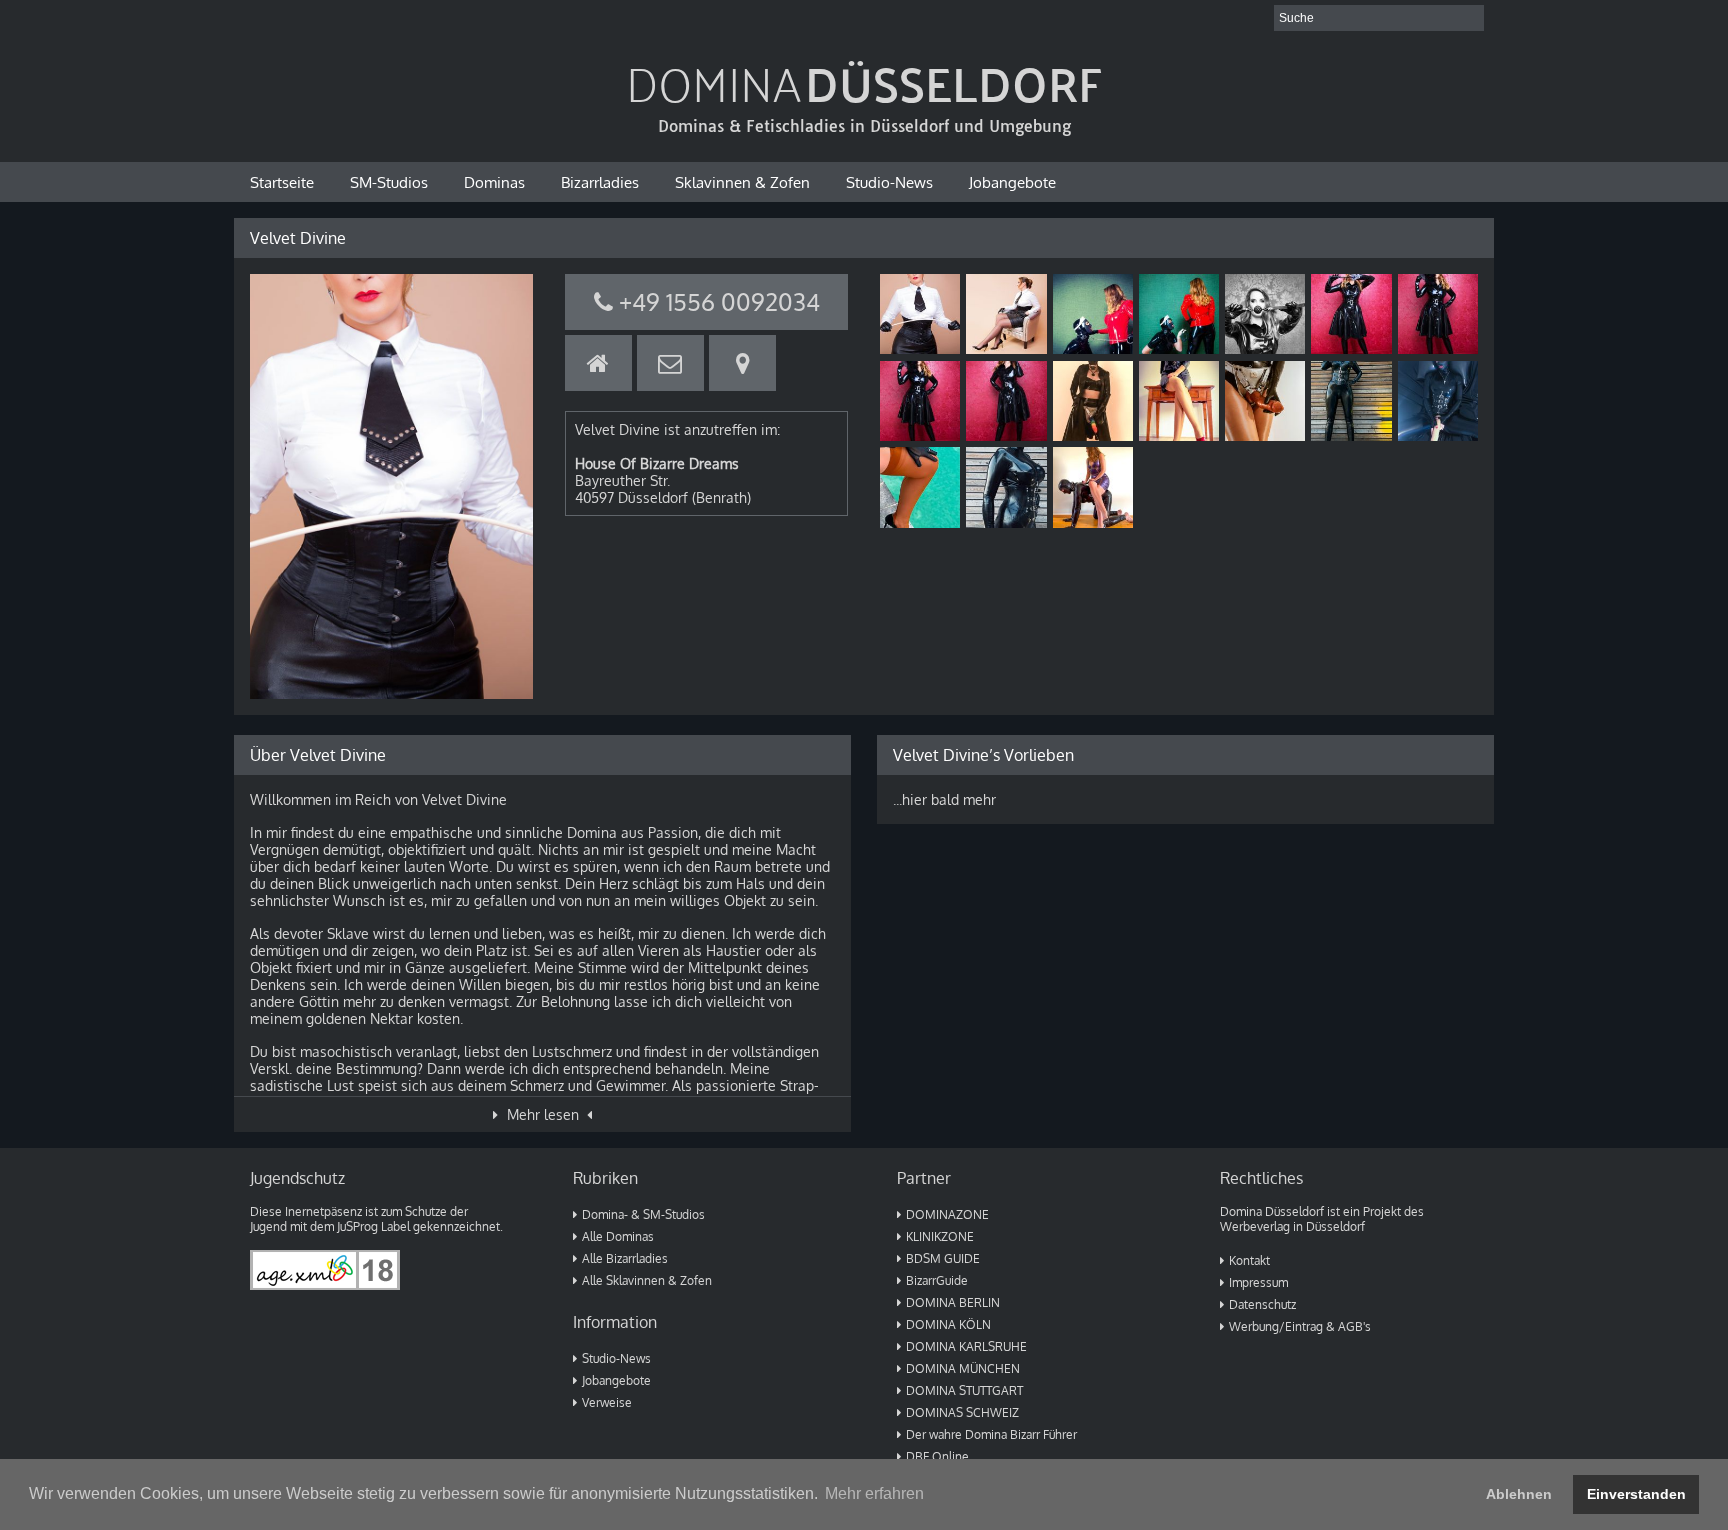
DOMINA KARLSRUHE (966, 1346)
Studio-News (889, 182)
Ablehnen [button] (1519, 1494)
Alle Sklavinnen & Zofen (647, 1280)
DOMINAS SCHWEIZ (962, 1412)
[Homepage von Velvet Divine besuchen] (598, 363)
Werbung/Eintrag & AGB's (1300, 1326)
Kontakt (1249, 1260)
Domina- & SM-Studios (643, 1214)
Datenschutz (1262, 1304)
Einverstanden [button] (1636, 1494)
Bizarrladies (600, 182)
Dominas (494, 182)
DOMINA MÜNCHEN (963, 1368)
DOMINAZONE (947, 1214)
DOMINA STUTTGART (964, 1390)
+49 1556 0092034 (716, 301)
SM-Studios (389, 182)
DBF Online (937, 1456)
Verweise (607, 1402)
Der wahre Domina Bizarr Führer (991, 1434)
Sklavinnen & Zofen (742, 182)
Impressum (1258, 1282)
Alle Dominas (618, 1236)
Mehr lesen (543, 1114)
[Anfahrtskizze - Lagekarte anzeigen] (742, 363)
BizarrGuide (937, 1280)
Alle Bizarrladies (625, 1258)
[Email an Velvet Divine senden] (670, 363)
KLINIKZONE (940, 1236)
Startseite (282, 182)
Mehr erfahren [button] (874, 1493)
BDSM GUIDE (943, 1258)
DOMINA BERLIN (953, 1302)
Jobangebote (1012, 182)
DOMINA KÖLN (948, 1324)
